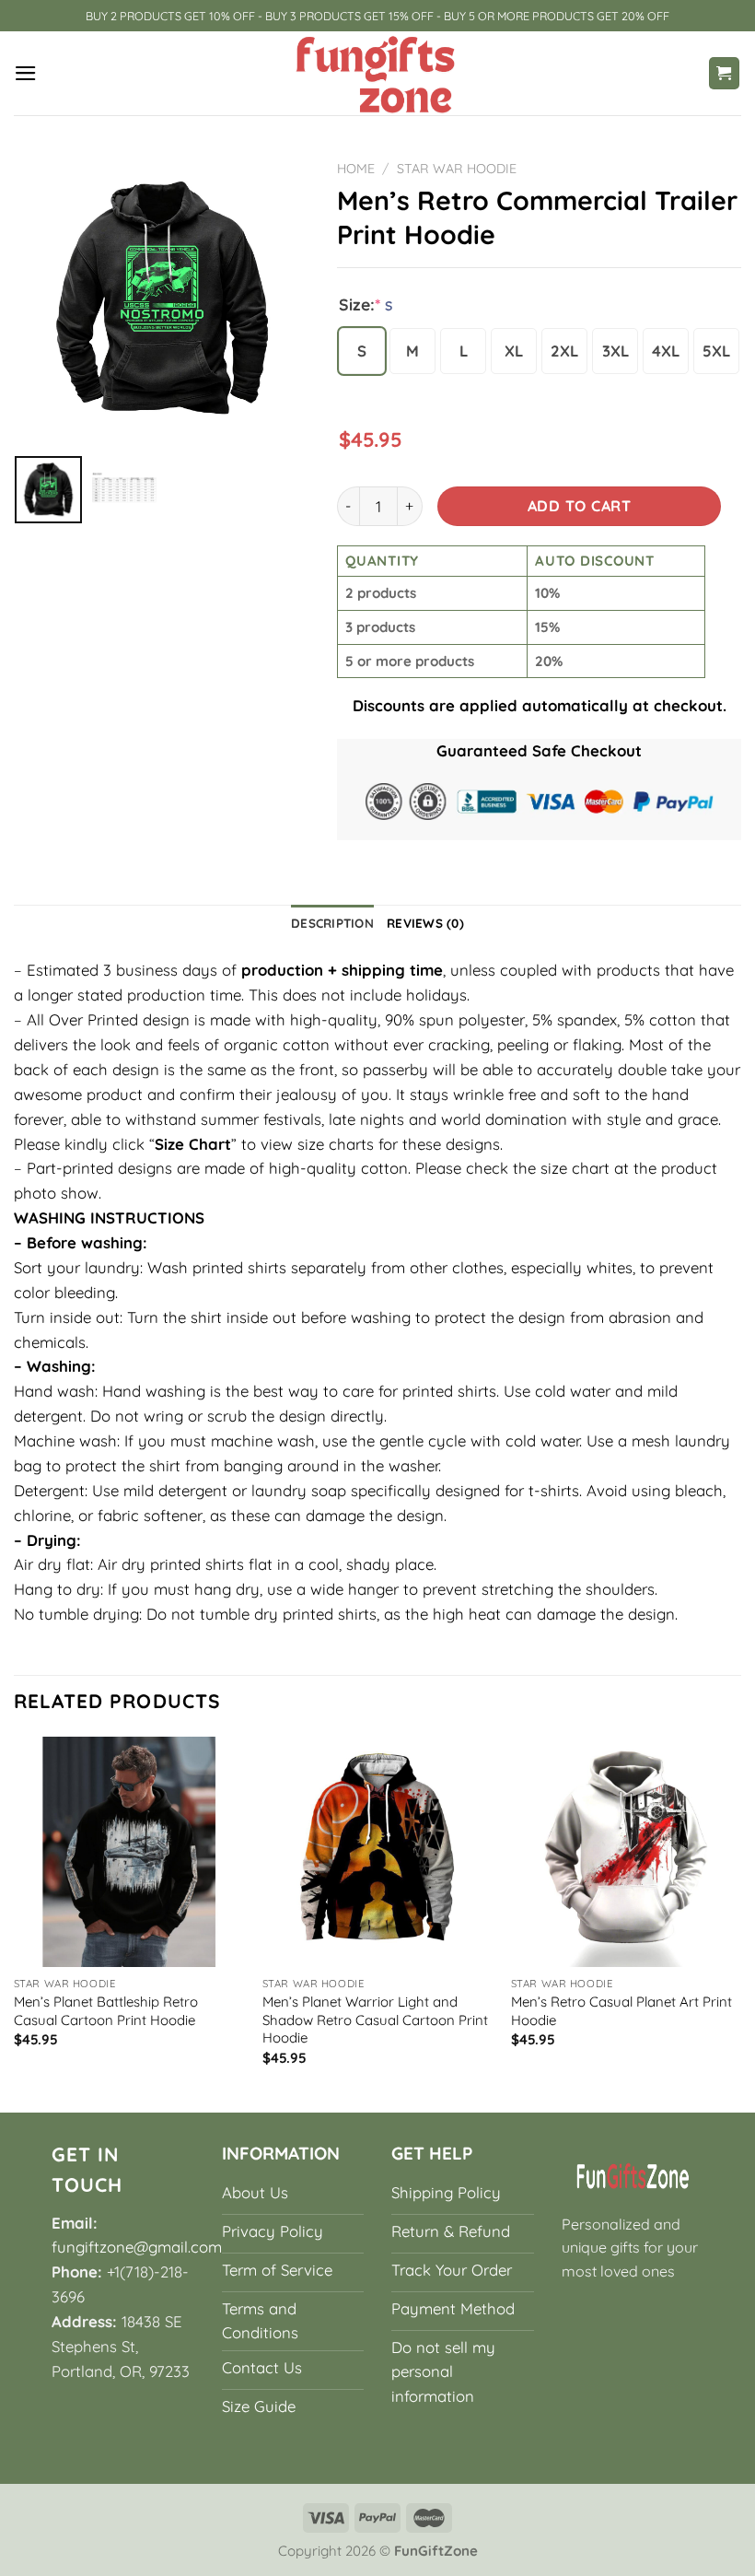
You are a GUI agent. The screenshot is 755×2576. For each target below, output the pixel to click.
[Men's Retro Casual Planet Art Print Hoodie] (626, 1852)
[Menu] (26, 73)
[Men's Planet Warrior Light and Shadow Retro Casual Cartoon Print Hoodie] (377, 1852)
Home (356, 169)
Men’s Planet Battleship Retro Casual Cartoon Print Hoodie (106, 2011)
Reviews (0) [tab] (425, 923)
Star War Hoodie (457, 169)
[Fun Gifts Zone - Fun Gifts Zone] (377, 73)
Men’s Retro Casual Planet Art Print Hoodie (621, 2011)
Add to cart (579, 506)
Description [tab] (332, 923)
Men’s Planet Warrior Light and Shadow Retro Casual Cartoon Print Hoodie (375, 2020)
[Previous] (15, 1922)
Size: (366, 304)
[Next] (740, 1922)
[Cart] (725, 73)
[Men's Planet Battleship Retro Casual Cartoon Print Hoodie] (129, 1852)
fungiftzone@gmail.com (137, 2247)
